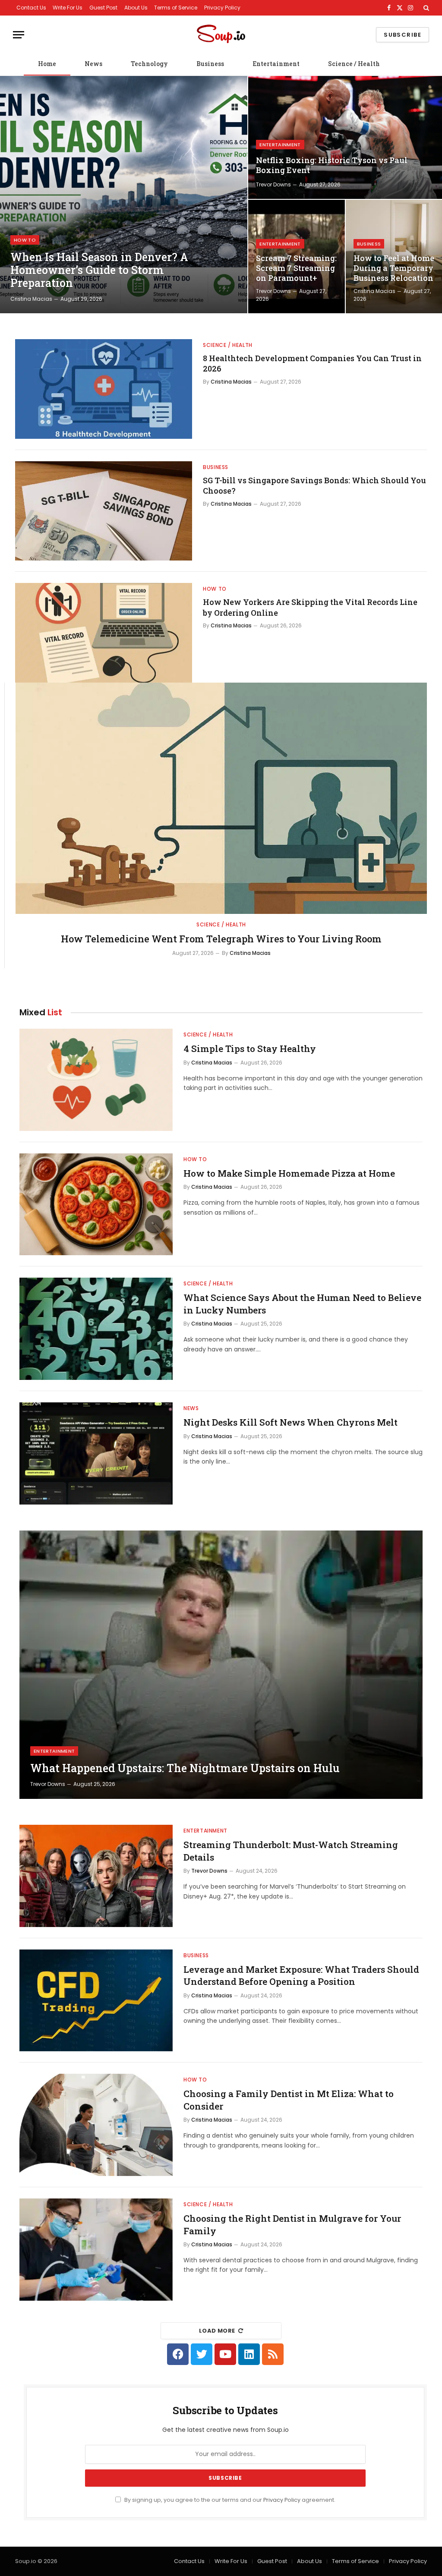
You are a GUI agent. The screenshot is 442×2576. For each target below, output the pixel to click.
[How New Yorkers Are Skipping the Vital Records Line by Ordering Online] (104, 633)
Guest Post (103, 8)
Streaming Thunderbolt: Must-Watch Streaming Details (291, 1851)
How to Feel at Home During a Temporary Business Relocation (394, 268)
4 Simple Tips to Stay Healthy (250, 1049)
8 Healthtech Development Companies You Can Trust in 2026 (312, 363)
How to (25, 240)
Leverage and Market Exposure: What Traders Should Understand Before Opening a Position (301, 1976)
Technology (149, 64)
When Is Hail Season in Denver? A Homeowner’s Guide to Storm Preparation (99, 270)
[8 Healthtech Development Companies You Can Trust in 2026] (104, 389)
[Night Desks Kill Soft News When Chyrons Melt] (96, 1453)
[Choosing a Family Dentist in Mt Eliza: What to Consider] (96, 2125)
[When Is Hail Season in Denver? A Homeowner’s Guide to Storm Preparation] (124, 195)
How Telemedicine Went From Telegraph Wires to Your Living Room (221, 939)
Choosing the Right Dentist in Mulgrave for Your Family (292, 2225)
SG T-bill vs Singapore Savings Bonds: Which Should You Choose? (314, 485)
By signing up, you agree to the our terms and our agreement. (229, 2500)
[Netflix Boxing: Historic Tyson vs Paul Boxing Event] (345, 137)
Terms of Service (176, 8)
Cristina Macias (31, 299)
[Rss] (273, 2354)
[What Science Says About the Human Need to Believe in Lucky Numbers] (96, 1329)
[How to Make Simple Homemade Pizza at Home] (96, 1205)
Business (210, 64)
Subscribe (403, 35)
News (93, 64)
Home (47, 64)
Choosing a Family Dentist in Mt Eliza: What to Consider (289, 2100)
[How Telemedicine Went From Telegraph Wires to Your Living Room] (221, 798)
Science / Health (354, 64)
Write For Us (68, 8)
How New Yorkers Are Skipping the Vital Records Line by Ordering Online (310, 607)
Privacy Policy (222, 8)
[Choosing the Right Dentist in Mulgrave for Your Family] (96, 2250)
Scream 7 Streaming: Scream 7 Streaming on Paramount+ (296, 268)
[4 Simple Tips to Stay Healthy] (96, 1080)
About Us (136, 8)
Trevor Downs (273, 184)
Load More (217, 2331)
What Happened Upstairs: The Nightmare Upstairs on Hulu (185, 1768)
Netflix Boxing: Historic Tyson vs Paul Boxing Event (332, 165)
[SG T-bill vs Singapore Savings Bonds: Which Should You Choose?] (104, 511)
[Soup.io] (221, 35)
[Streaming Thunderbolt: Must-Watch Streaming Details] (96, 1876)
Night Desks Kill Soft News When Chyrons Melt (290, 1422)
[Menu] (19, 35)
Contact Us (31, 8)
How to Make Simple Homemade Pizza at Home (289, 1173)
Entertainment (276, 64)
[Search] (425, 8)
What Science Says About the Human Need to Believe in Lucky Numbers (302, 1304)
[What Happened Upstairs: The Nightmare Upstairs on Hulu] (221, 1665)
